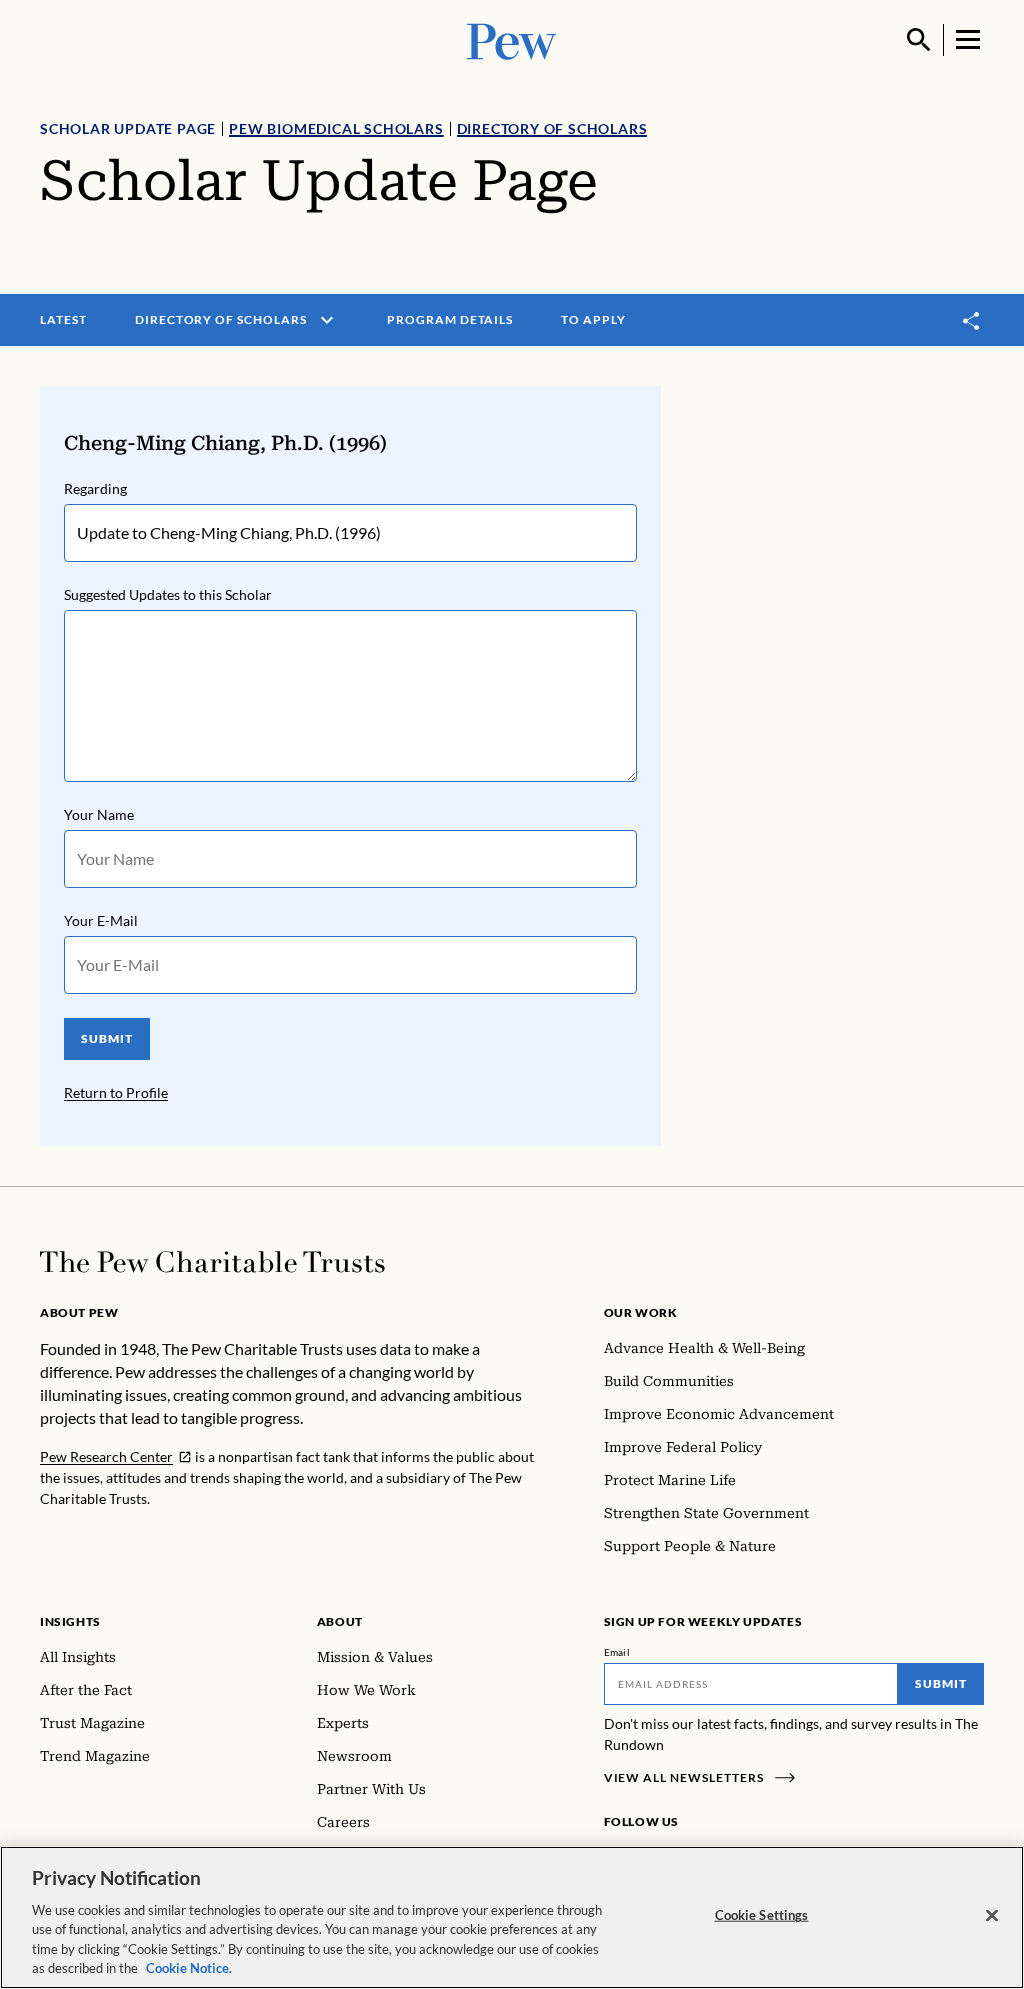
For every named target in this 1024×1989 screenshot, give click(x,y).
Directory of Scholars (552, 128)
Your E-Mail (101, 920)
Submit (941, 1683)
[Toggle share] (972, 320)
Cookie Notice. (189, 1968)
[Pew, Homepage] (512, 39)
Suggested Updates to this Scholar (168, 594)
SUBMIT (107, 1038)
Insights (70, 1621)
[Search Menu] (919, 40)
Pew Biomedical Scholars (336, 128)
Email (617, 1652)
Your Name (99, 814)
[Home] (212, 1262)
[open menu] (327, 320)
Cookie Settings (762, 1915)
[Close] (992, 1916)
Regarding (95, 488)
